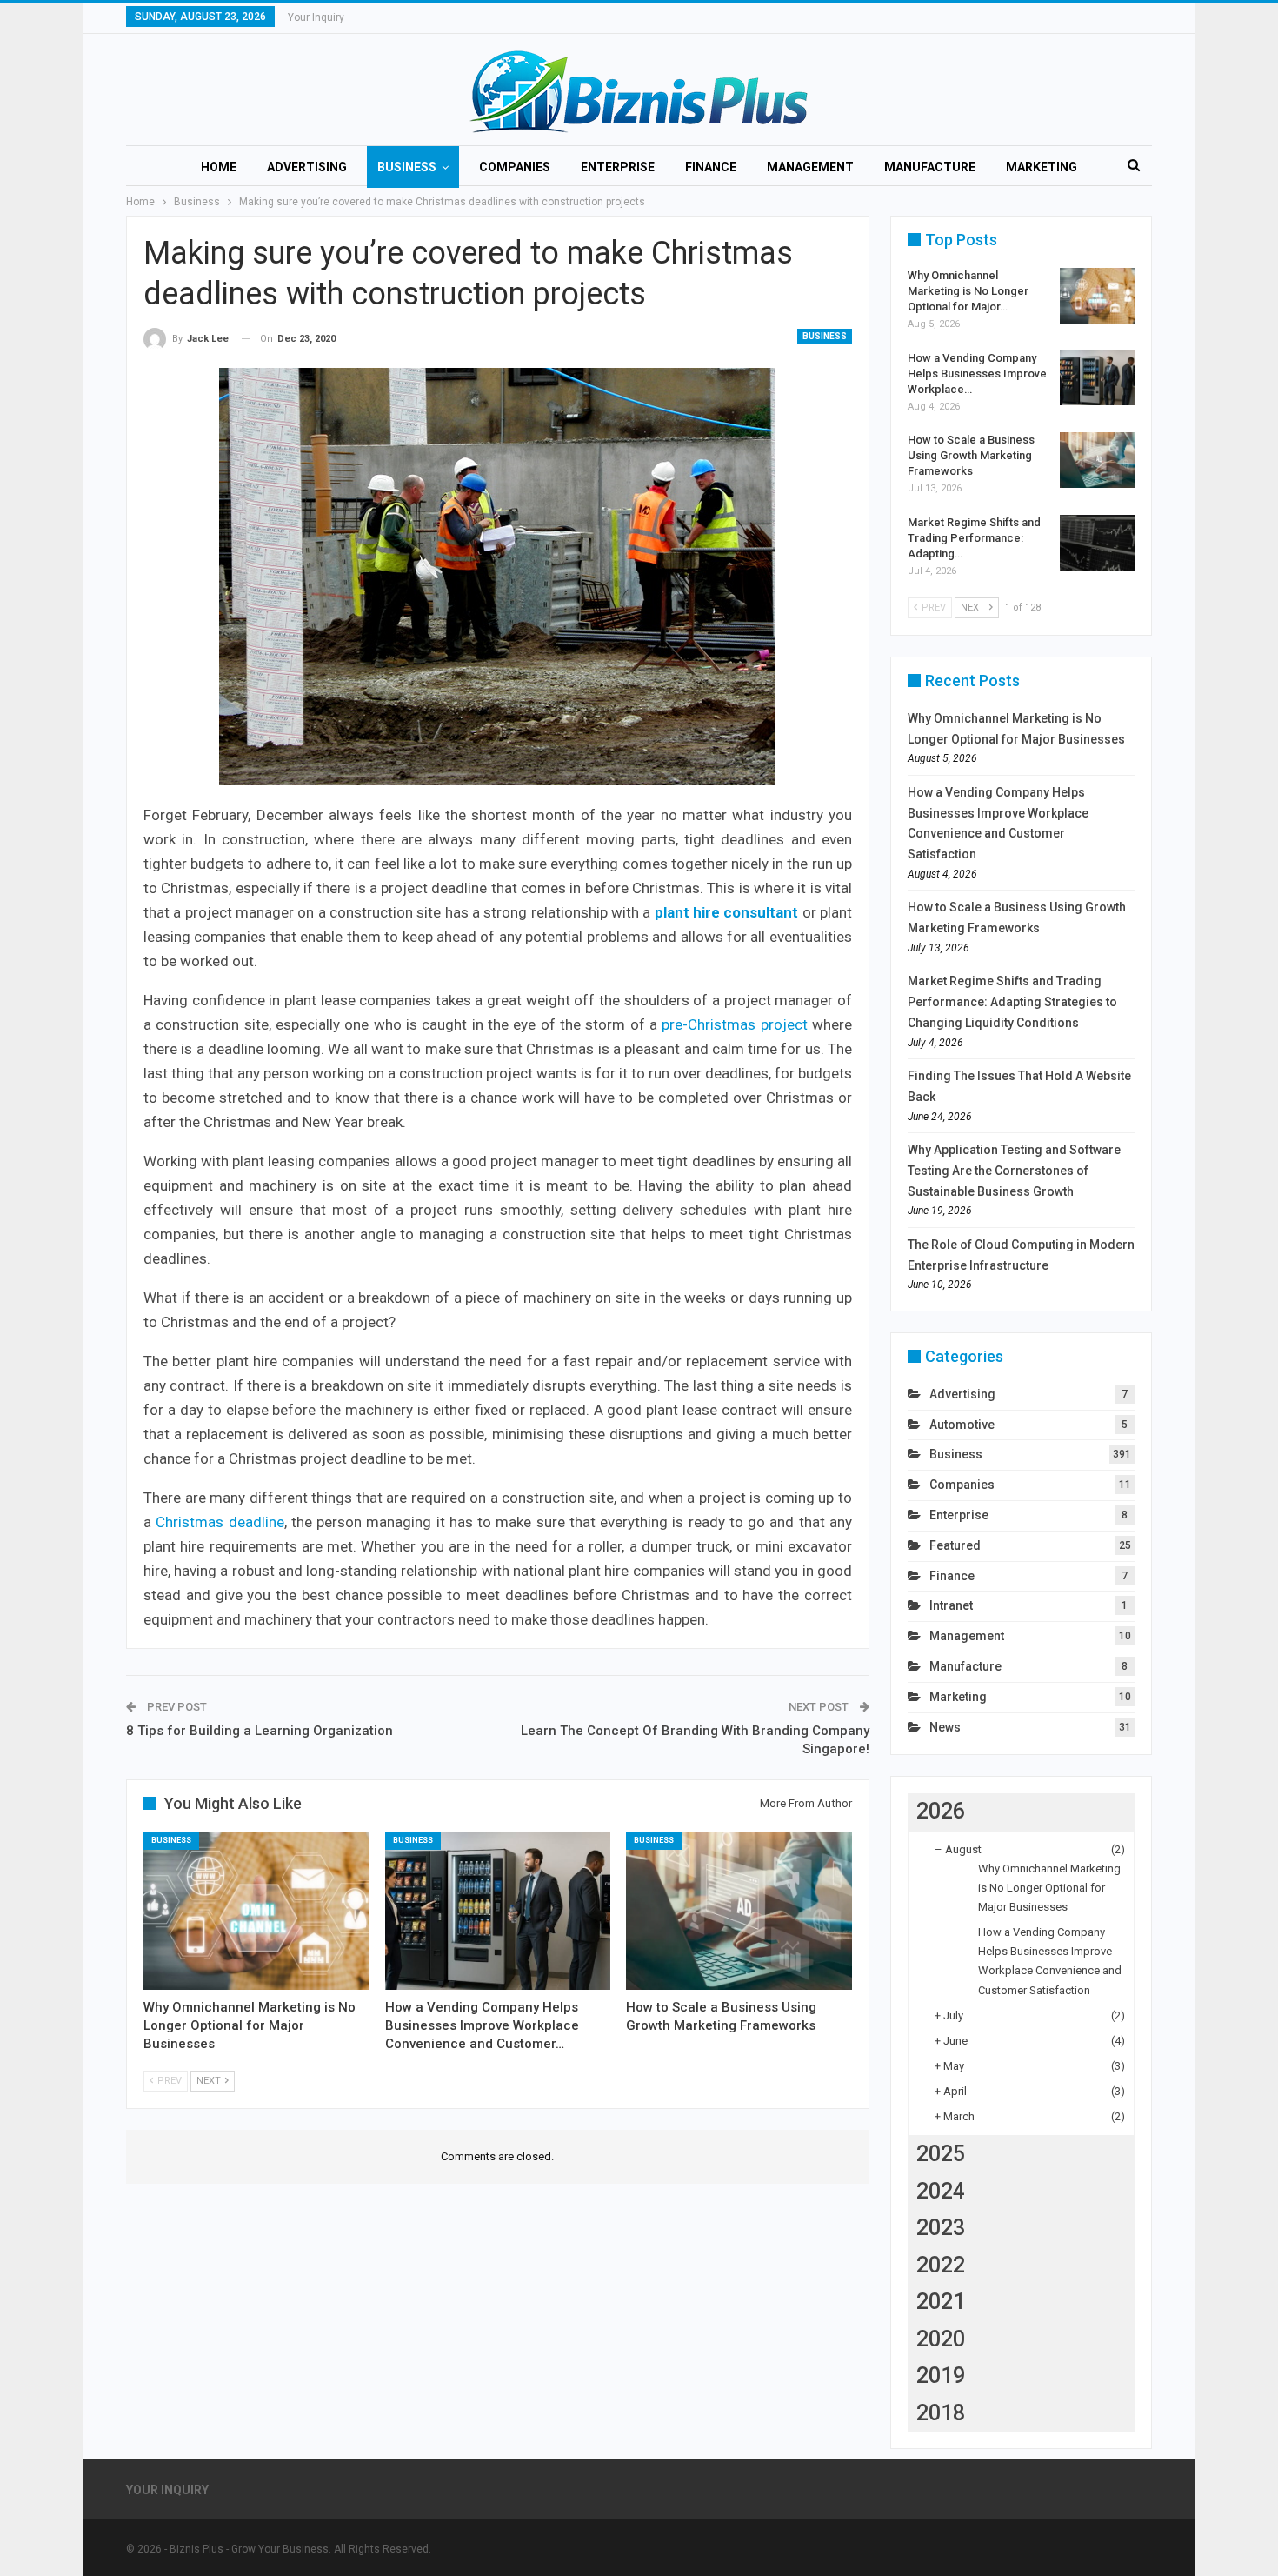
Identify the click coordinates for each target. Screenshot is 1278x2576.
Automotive (962, 1425)
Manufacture (930, 167)
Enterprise (618, 167)
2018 (941, 2413)
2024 (941, 2191)
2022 (941, 2265)
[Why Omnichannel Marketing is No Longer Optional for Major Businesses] (256, 1911)
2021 (941, 2302)
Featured (955, 1545)
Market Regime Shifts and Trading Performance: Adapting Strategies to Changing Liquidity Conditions (1012, 1002)
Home (219, 167)
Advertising (307, 167)
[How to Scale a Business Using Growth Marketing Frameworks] (739, 1911)
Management (810, 167)
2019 (941, 2376)
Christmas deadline (220, 1522)
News (945, 1727)
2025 (941, 2154)
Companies (515, 167)
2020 (941, 2339)
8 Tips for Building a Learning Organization (260, 1731)
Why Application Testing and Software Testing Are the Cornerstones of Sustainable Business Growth (1014, 1171)
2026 (941, 1811)
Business (407, 167)
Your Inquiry (316, 17)
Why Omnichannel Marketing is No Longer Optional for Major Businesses (1049, 1888)
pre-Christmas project (734, 1024)
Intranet (951, 1605)
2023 (941, 2228)
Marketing (1042, 167)
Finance (711, 167)
